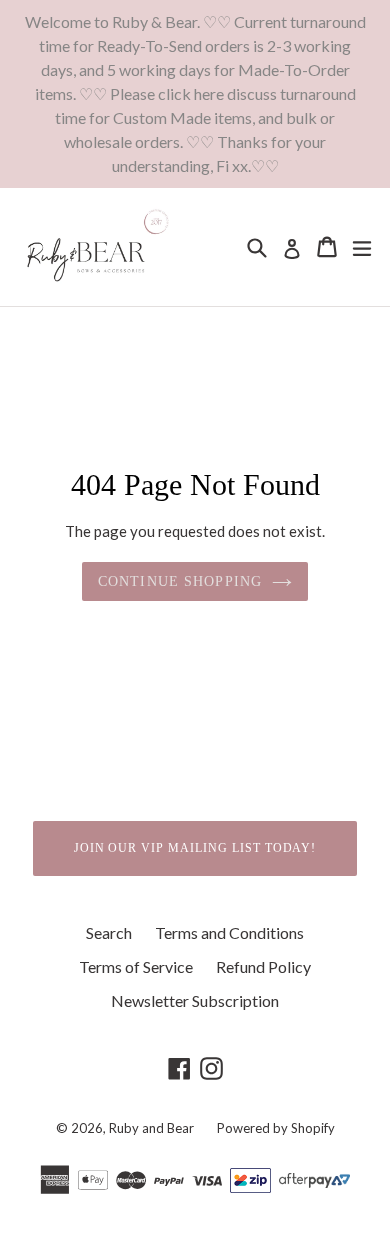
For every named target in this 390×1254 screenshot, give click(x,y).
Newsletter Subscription (195, 1000)
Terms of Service (136, 966)
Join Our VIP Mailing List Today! (195, 848)
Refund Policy (263, 966)
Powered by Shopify (276, 1128)
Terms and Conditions (229, 932)
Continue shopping (180, 581)
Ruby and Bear (153, 1128)
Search (109, 932)
